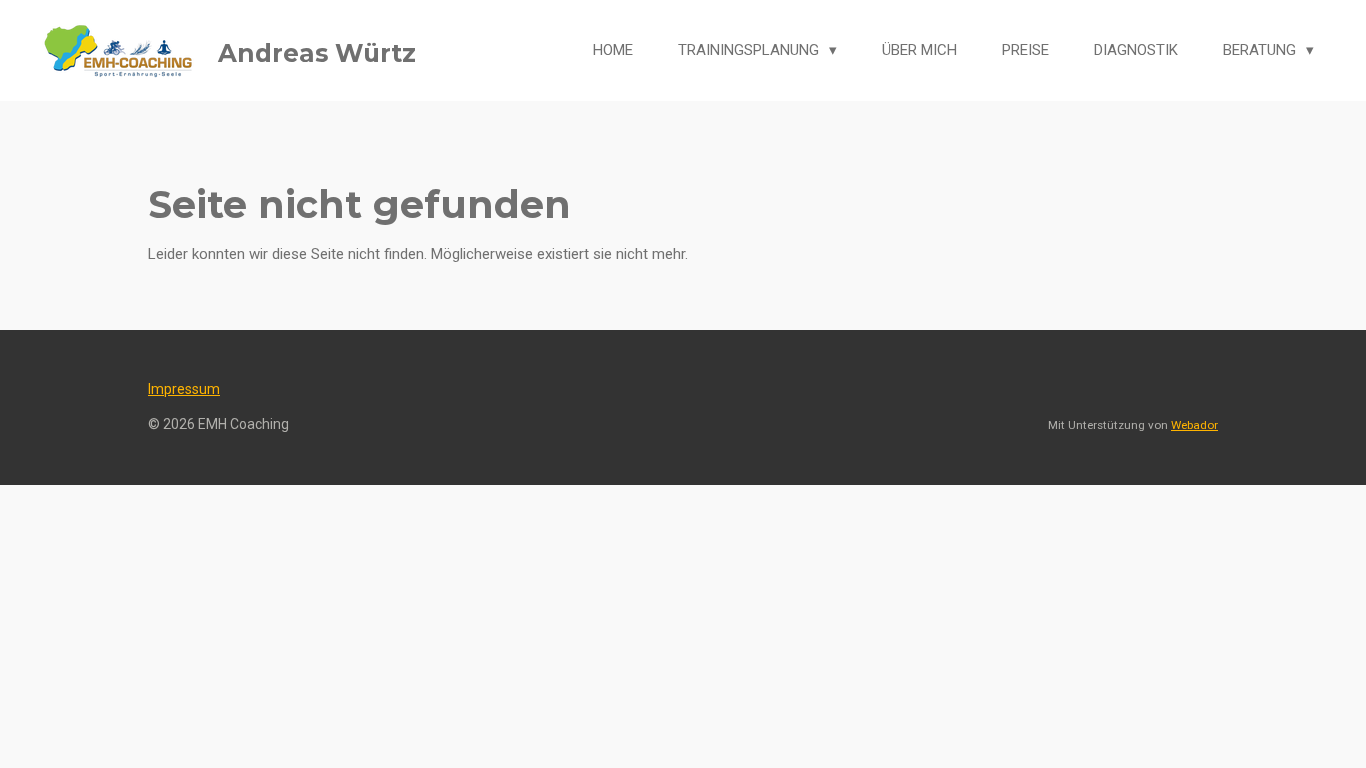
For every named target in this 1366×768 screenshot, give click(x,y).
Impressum (184, 389)
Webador (1194, 425)
